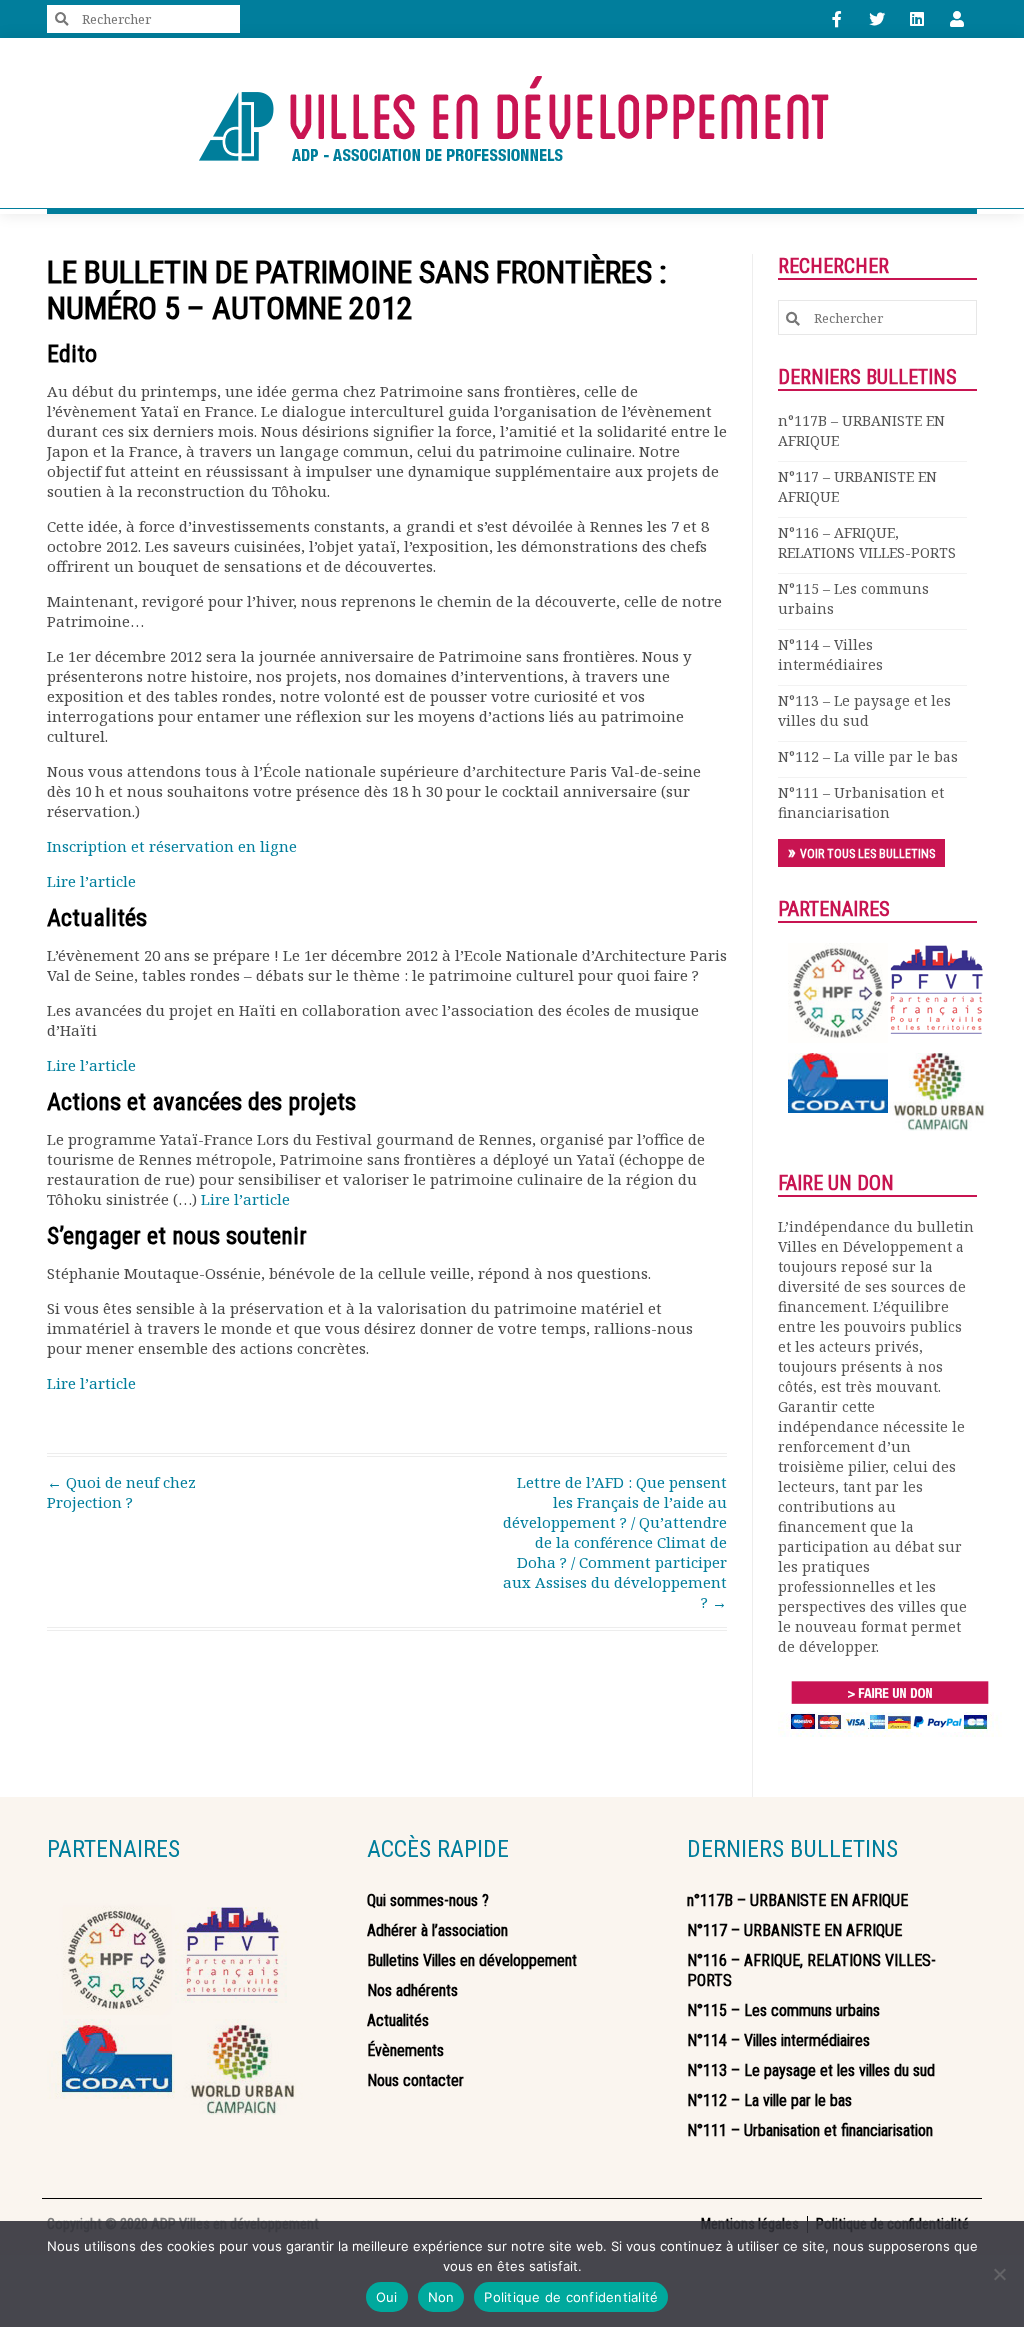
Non (441, 2297)
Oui (387, 2297)
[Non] (999, 2274)
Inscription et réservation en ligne (172, 846)
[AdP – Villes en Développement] (512, 123)
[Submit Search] (62, 19)
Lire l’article (91, 881)
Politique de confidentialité (571, 2297)
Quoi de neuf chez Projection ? (121, 1492)
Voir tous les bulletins (867, 854)
